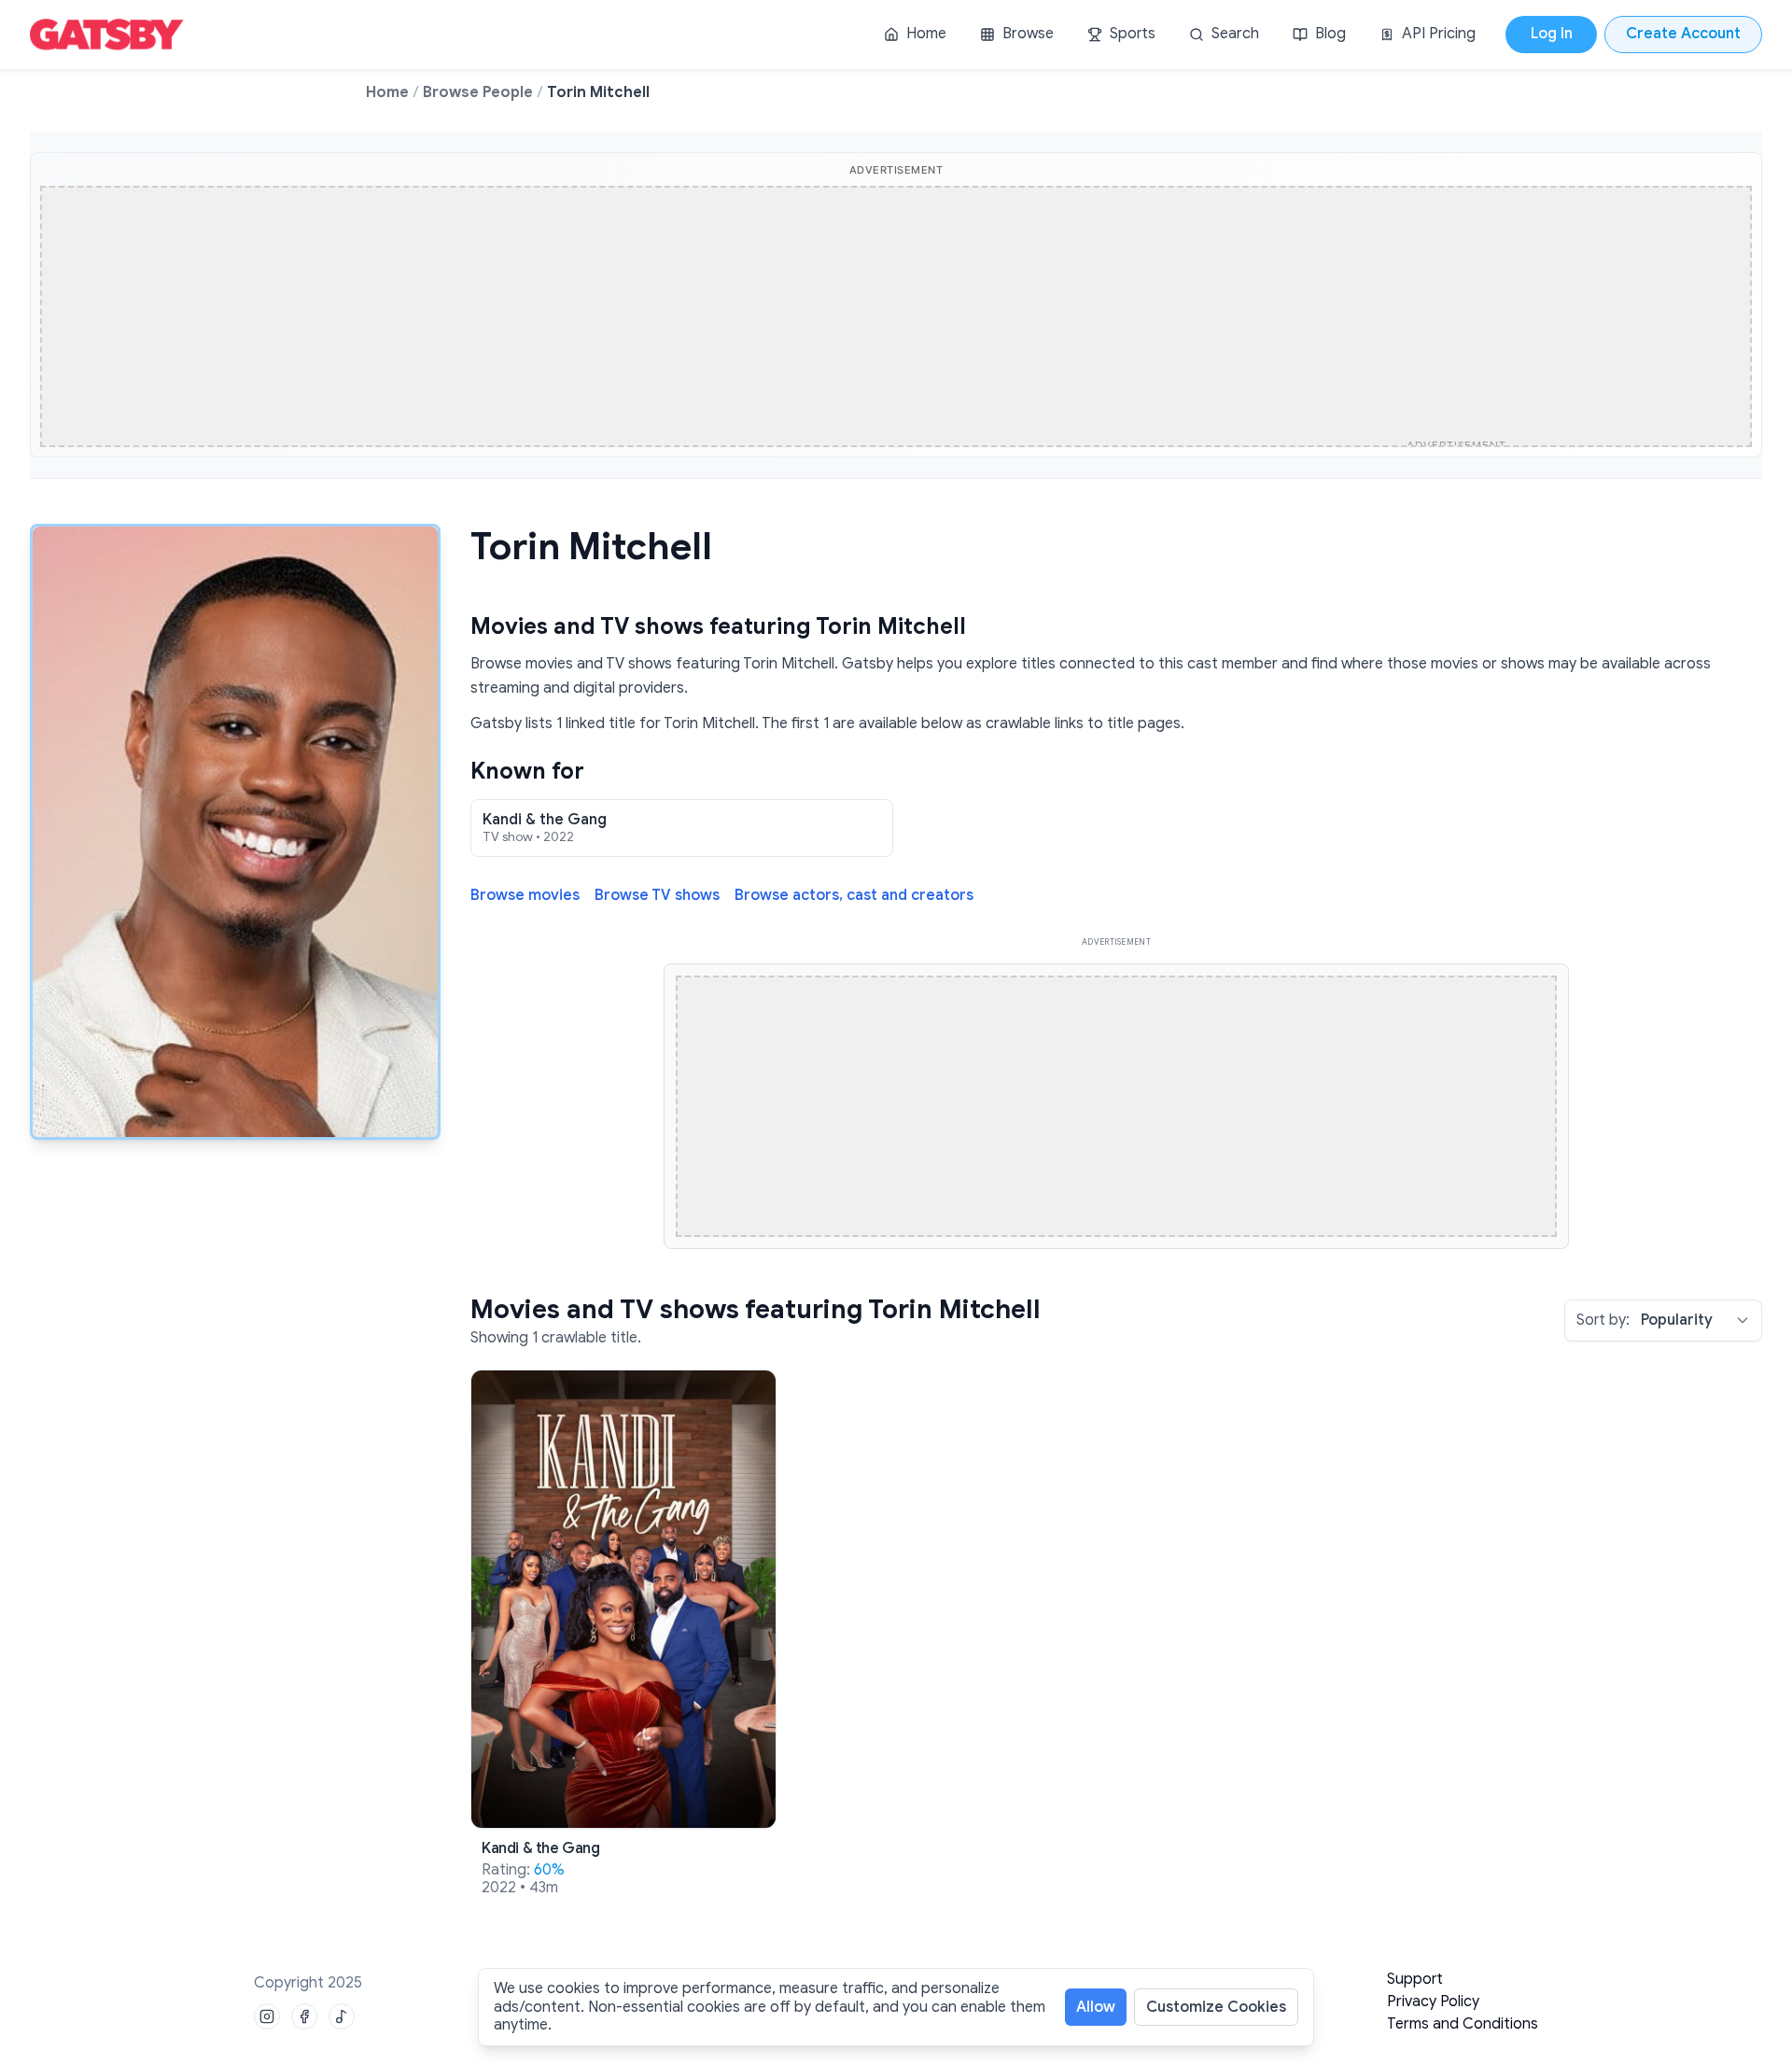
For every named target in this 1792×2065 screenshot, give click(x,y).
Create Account (1683, 34)
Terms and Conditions (1463, 2024)
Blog (1330, 34)
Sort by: (1603, 1320)
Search (1235, 34)
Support (1415, 1979)
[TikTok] (342, 2016)
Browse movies (525, 896)
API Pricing (1439, 34)
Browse (1028, 34)
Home (926, 34)
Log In (1552, 34)
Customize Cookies (1216, 2007)
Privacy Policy (1433, 2002)
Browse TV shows (657, 896)
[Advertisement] (847, 318)
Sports (1133, 34)
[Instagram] (267, 2016)
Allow (1096, 2007)
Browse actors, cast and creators (854, 896)
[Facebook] (304, 2016)
